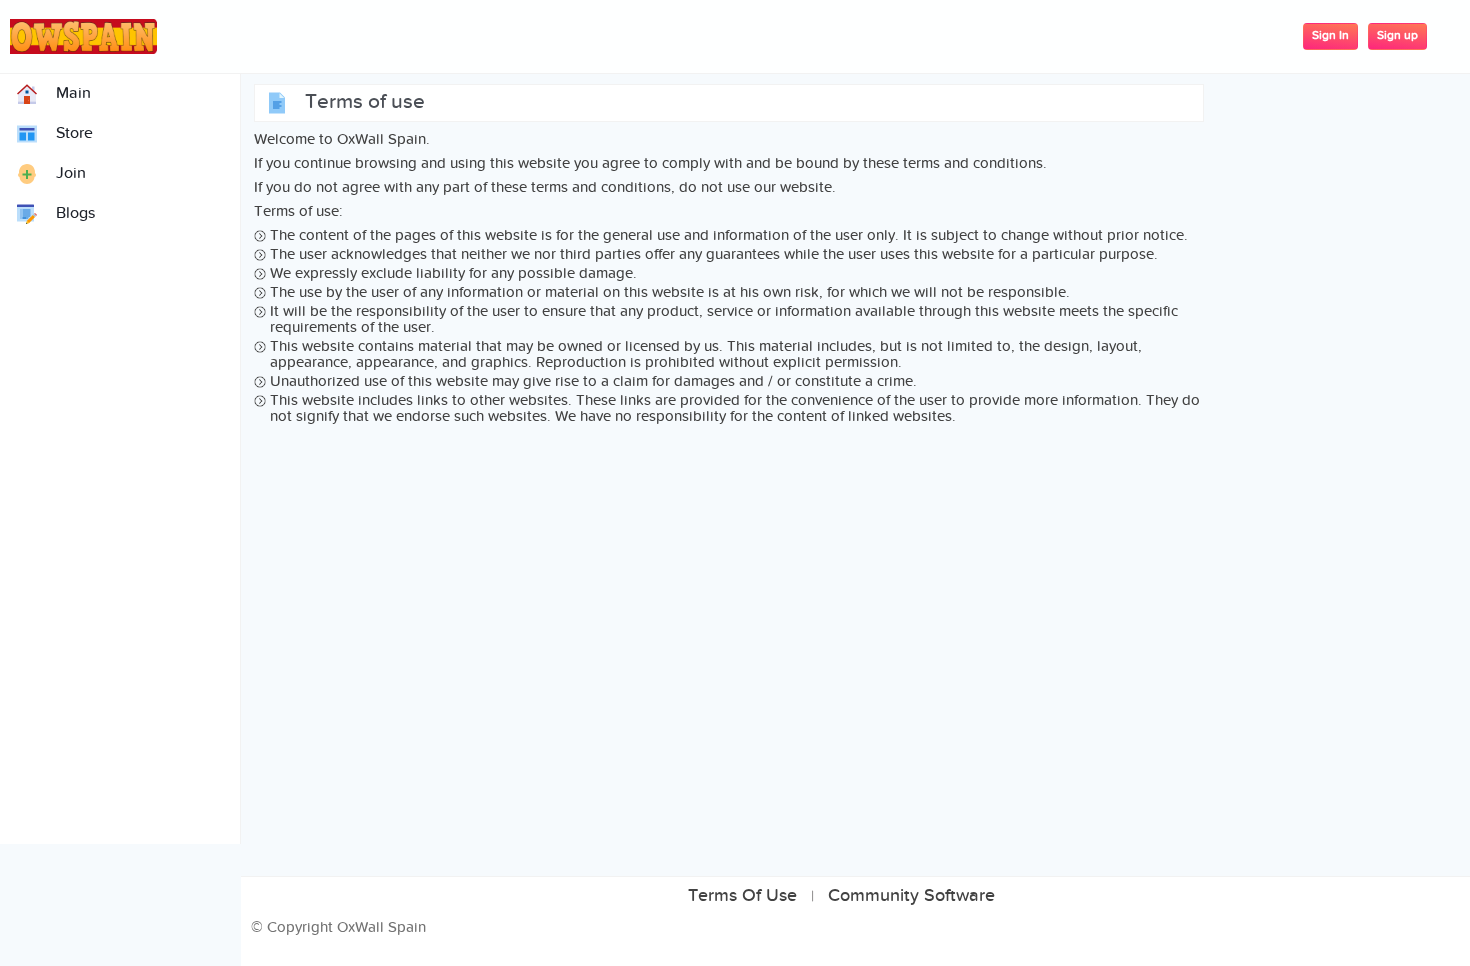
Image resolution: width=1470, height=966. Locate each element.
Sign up (1397, 35)
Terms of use (742, 896)
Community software (911, 896)
